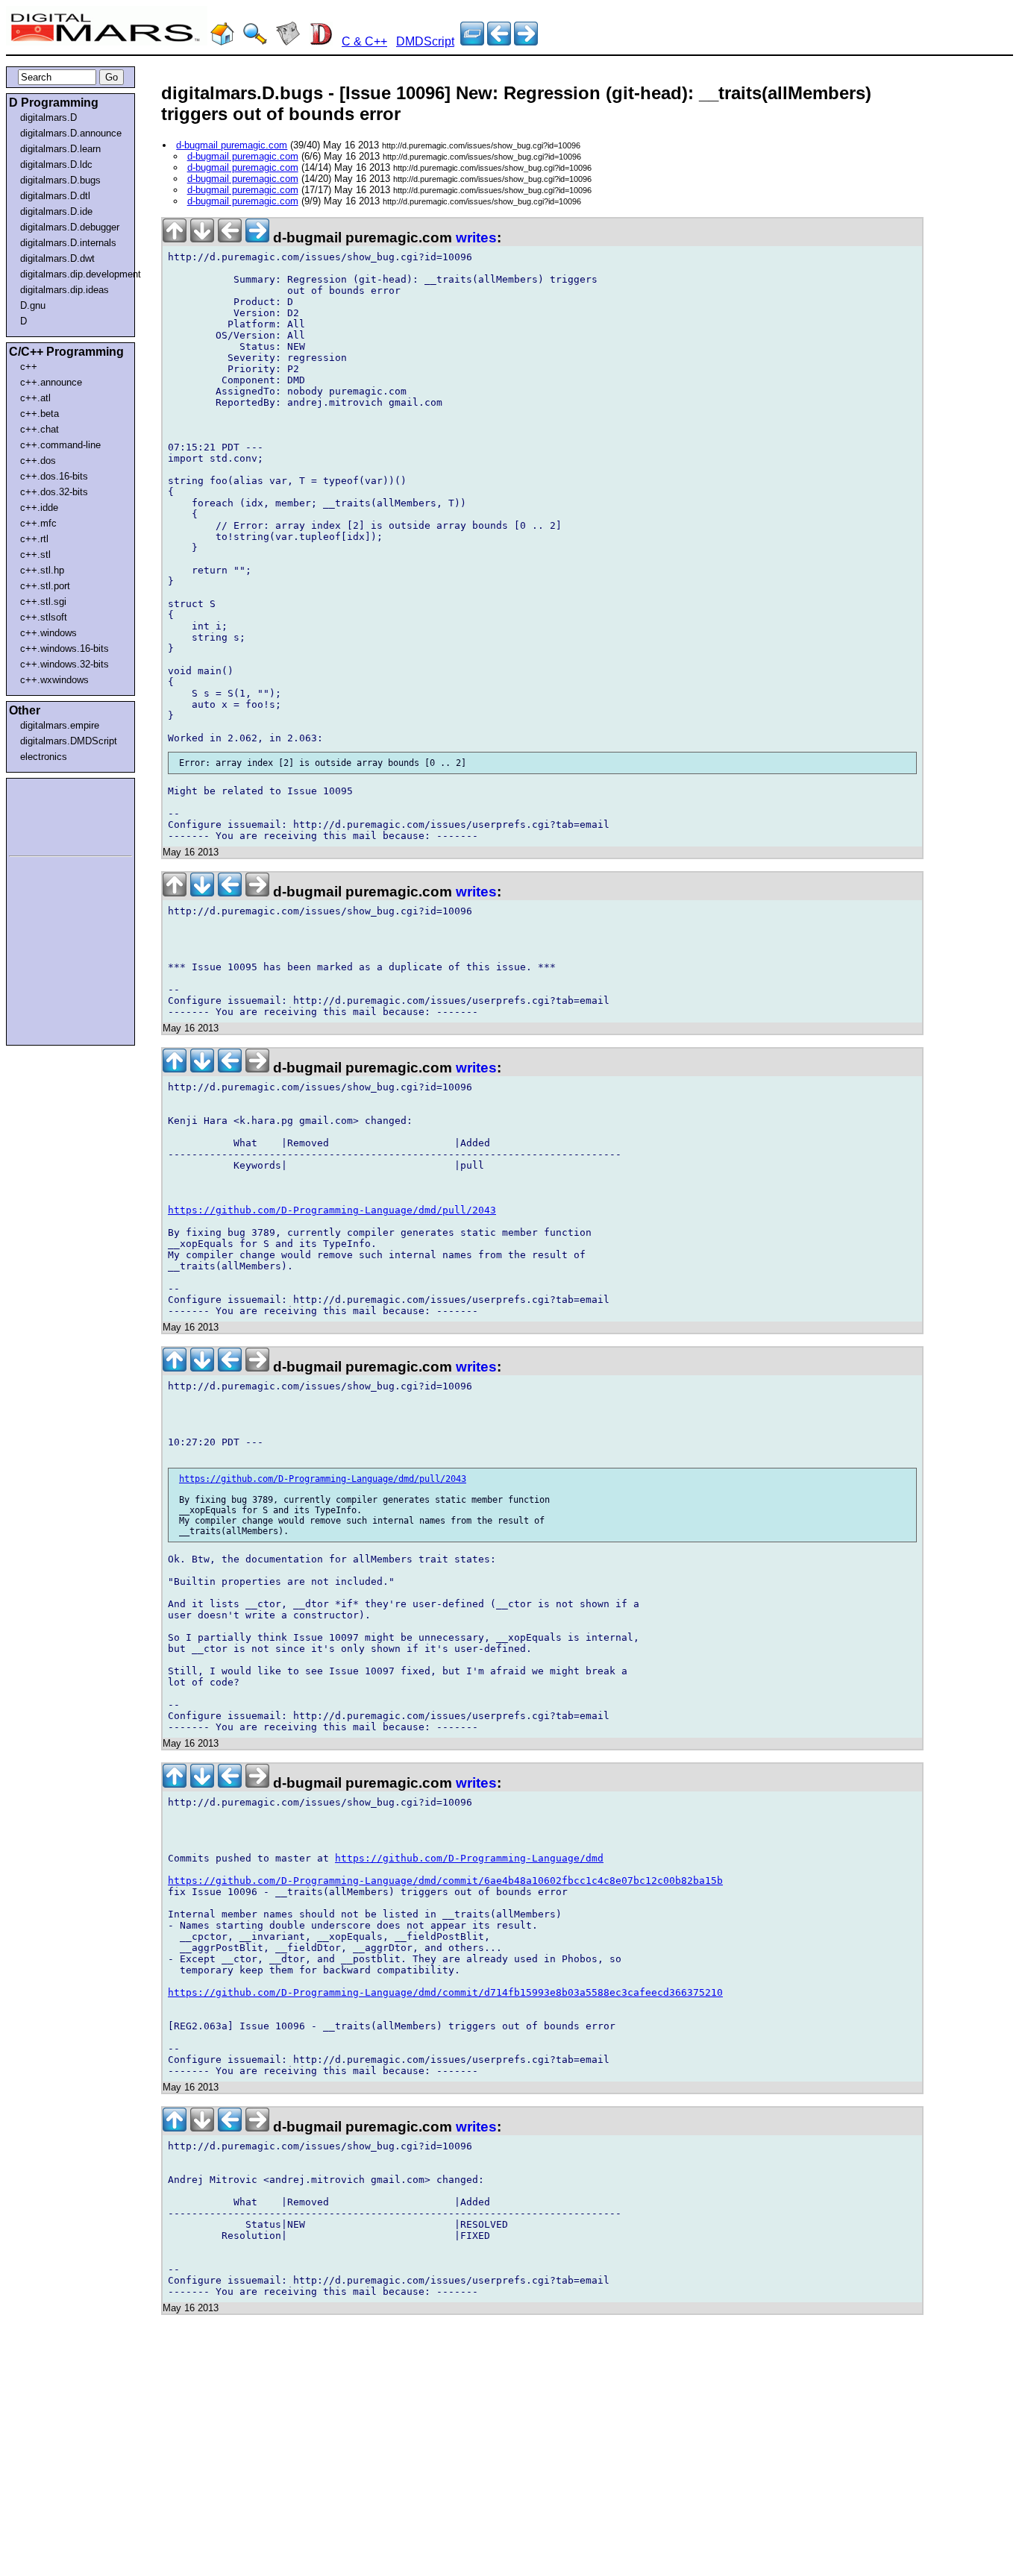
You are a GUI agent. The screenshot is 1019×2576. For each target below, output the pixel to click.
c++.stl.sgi (43, 601)
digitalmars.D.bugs (60, 180)
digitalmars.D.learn (60, 149)
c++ (29, 367)
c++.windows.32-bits (65, 664)
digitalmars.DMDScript (69, 741)
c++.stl (35, 555)
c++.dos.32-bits (54, 492)
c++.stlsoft (44, 617)
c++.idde (39, 508)
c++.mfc (38, 523)
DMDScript (425, 41)
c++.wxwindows (54, 680)
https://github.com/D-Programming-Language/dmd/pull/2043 (332, 1210)
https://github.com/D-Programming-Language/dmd (469, 1858)
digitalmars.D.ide (56, 211)
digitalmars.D (48, 117)
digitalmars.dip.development (73, 274)
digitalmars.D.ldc (56, 164)
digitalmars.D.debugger (70, 227)
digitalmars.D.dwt (57, 258)
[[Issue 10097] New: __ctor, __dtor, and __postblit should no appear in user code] (499, 41)
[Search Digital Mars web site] (255, 41)
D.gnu (33, 305)
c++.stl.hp (42, 570)
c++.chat (40, 429)
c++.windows (48, 633)
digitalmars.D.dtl (55, 196)
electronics (44, 757)
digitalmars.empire (60, 725)
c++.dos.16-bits (54, 476)
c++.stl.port (45, 586)
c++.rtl (34, 539)
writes (476, 238)
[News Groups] (288, 41)
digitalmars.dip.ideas (65, 290)
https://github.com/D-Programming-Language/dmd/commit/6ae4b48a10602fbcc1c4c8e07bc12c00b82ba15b (445, 1881)
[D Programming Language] (321, 41)
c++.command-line (60, 445)
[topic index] (472, 41)
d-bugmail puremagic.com (232, 145)
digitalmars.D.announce (71, 133)
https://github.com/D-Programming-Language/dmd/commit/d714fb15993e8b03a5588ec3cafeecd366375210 (445, 1992)
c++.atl (35, 398)
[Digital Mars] (222, 41)
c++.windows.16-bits (65, 648)
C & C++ (364, 41)
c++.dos (38, 461)
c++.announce (51, 382)
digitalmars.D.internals (68, 243)
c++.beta (40, 414)
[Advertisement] (54, 814)
